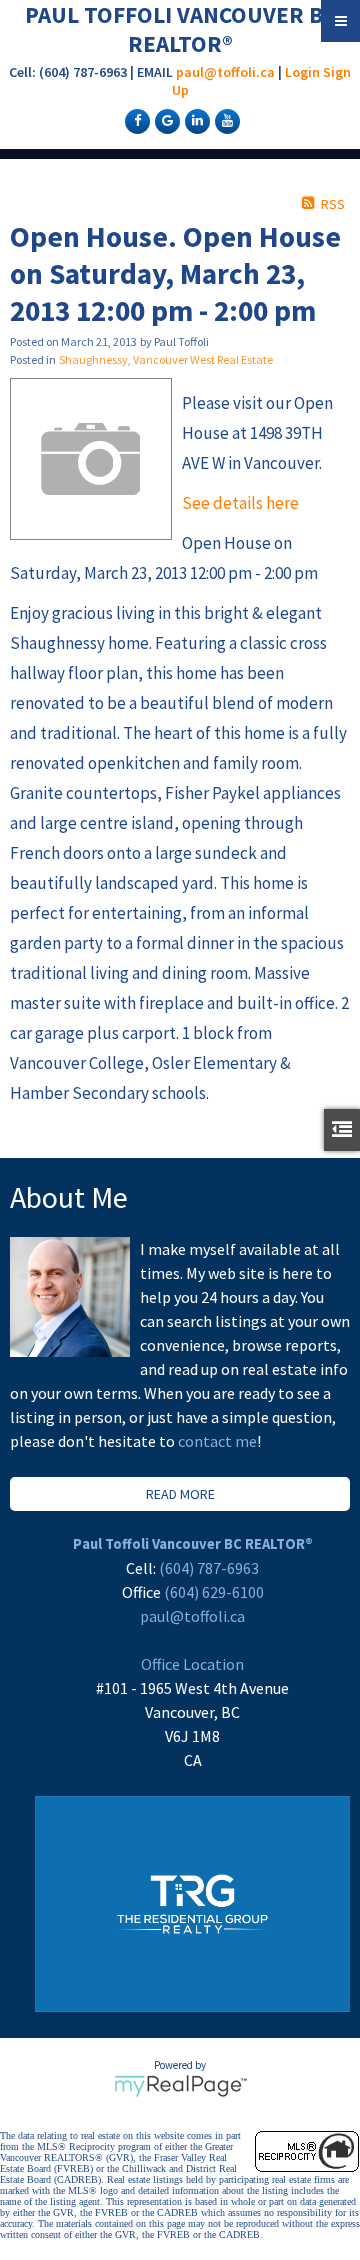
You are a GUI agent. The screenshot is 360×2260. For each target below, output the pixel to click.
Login (302, 72)
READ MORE (180, 1494)
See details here (240, 503)
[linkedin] (195, 120)
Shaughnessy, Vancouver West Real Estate (166, 359)
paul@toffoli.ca (225, 72)
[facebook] (135, 120)
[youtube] (225, 120)
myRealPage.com (180, 2086)
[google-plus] (165, 120)
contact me (217, 1441)
